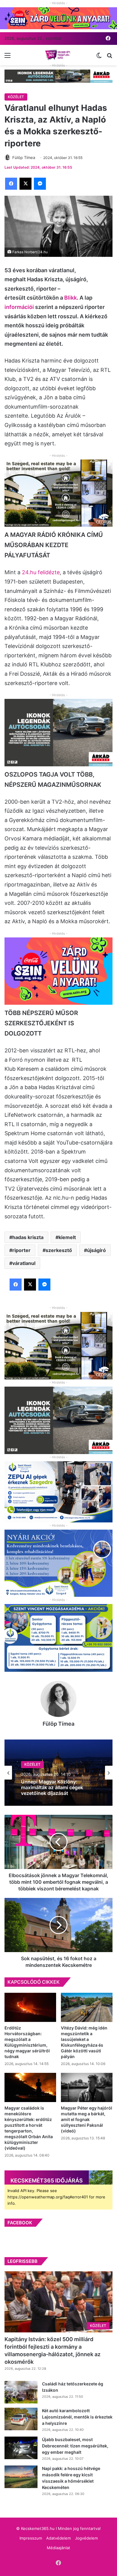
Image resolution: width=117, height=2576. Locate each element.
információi (19, 307)
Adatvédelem (58, 2538)
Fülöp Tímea (58, 1724)
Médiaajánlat (58, 2548)
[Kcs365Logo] (58, 55)
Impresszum (31, 2538)
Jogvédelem (86, 2538)
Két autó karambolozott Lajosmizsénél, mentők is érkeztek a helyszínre (77, 2417)
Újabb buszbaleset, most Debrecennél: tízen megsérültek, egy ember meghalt (75, 2446)
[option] (58, 1773)
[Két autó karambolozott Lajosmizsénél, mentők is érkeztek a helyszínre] (21, 2419)
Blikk (70, 298)
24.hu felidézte (41, 572)
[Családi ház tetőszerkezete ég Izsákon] (21, 2392)
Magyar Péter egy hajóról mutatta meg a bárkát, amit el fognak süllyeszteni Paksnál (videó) (87, 2119)
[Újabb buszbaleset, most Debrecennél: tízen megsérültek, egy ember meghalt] (21, 2448)
